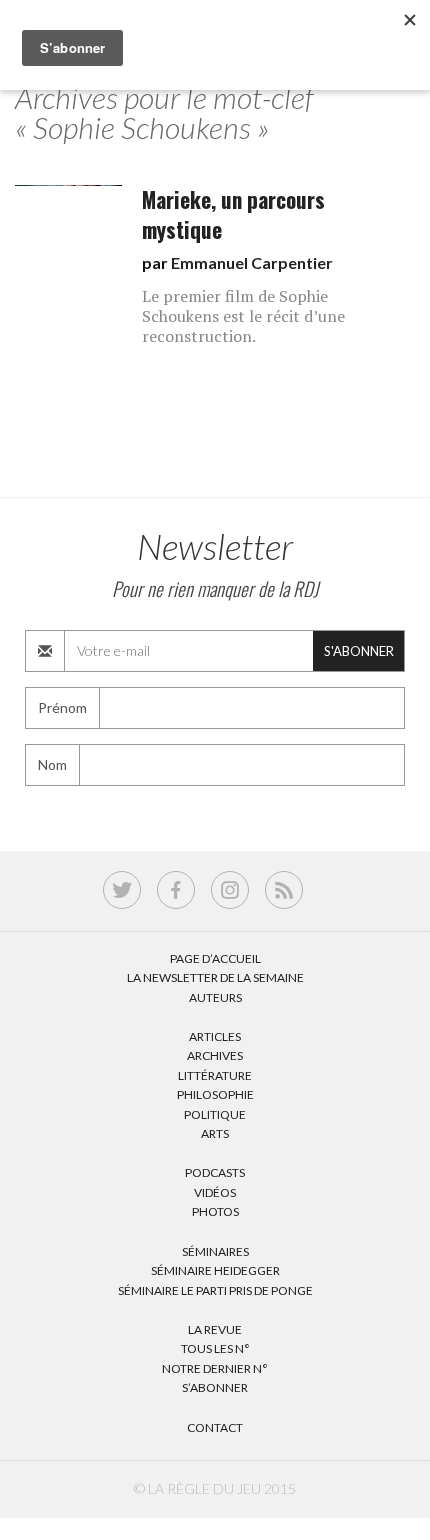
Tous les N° (215, 1348)
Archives (215, 1055)
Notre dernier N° (215, 1368)
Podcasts (215, 1172)
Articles (215, 1036)
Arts (215, 1133)
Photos (215, 1211)
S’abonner (215, 1387)
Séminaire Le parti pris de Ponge (215, 1290)
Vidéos (215, 1192)
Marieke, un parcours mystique (233, 214)
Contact (215, 1427)
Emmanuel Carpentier (252, 262)
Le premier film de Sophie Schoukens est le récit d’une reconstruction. (243, 316)
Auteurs (215, 997)
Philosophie (215, 1094)
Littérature (215, 1075)
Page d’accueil (215, 958)
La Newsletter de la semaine (215, 977)
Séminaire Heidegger (215, 1270)
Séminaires (215, 1251)
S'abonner (359, 651)
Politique (215, 1114)
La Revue (215, 1329)
